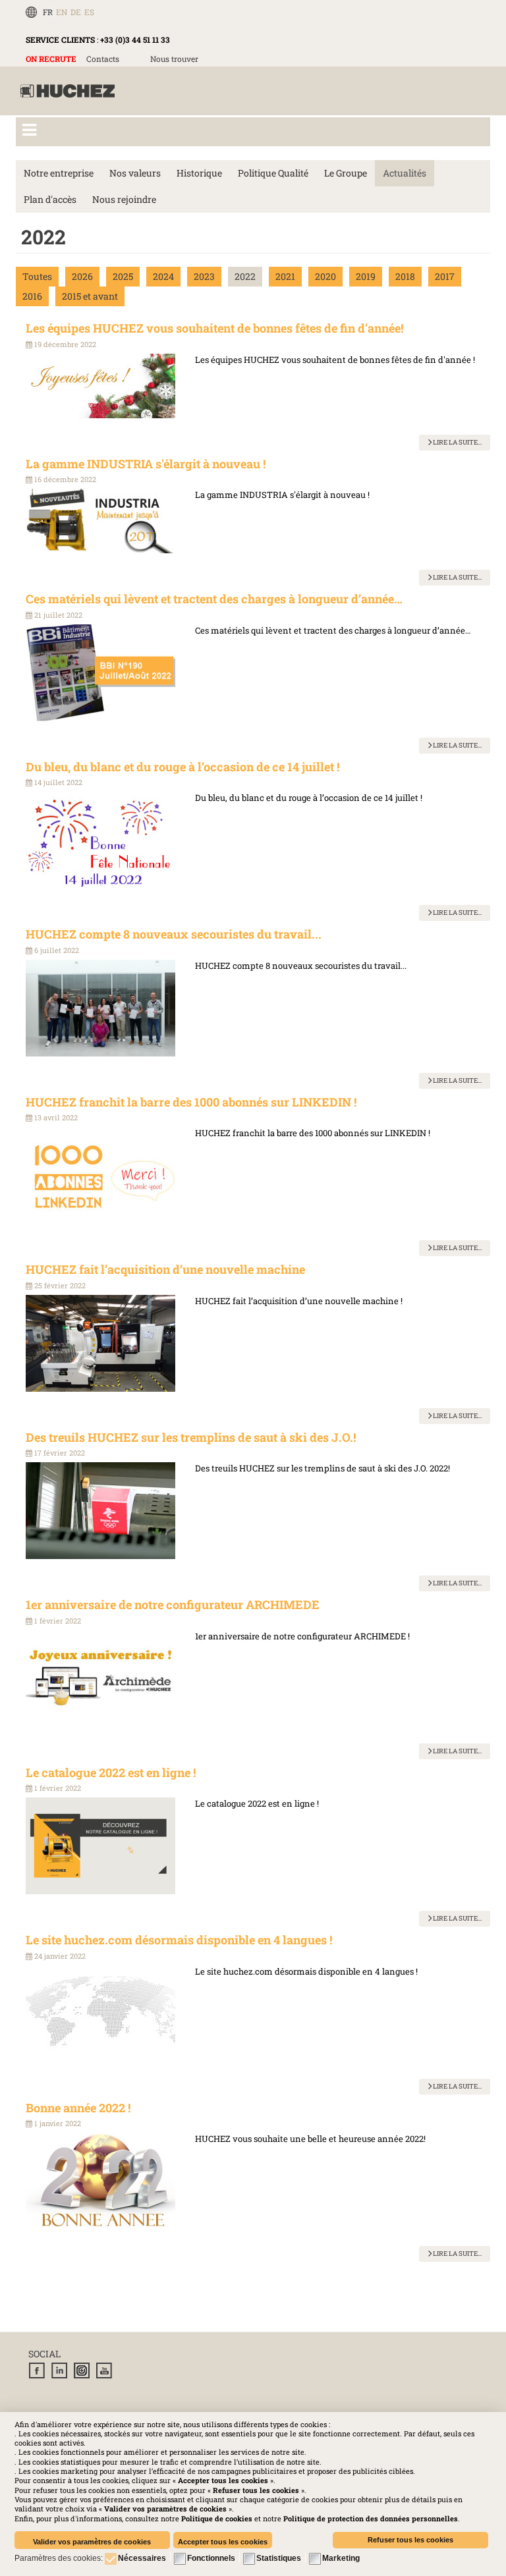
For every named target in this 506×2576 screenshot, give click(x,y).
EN (62, 12)
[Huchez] (68, 91)
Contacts (103, 59)
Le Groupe (346, 173)
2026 (82, 276)
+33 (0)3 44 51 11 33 (135, 40)
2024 (163, 276)
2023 (204, 276)
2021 (285, 276)
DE (76, 12)
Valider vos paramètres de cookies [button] (92, 2542)
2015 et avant (90, 296)
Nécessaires (142, 2558)
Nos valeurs (135, 173)
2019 (366, 276)
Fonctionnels (211, 2558)
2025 (123, 276)
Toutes (37, 276)
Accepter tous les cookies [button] (223, 2542)
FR (48, 12)
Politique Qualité (273, 173)
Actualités (405, 173)
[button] (371, 2518)
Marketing (341, 2558)
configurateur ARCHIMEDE (351, 1636)
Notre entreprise (59, 173)
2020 (325, 276)
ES (89, 12)
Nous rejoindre (124, 199)
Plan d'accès (50, 199)
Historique (199, 173)
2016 (32, 296)
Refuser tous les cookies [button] (410, 2540)
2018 (405, 276)
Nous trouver (174, 59)
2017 (445, 276)
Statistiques (279, 2558)
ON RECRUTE (51, 59)
